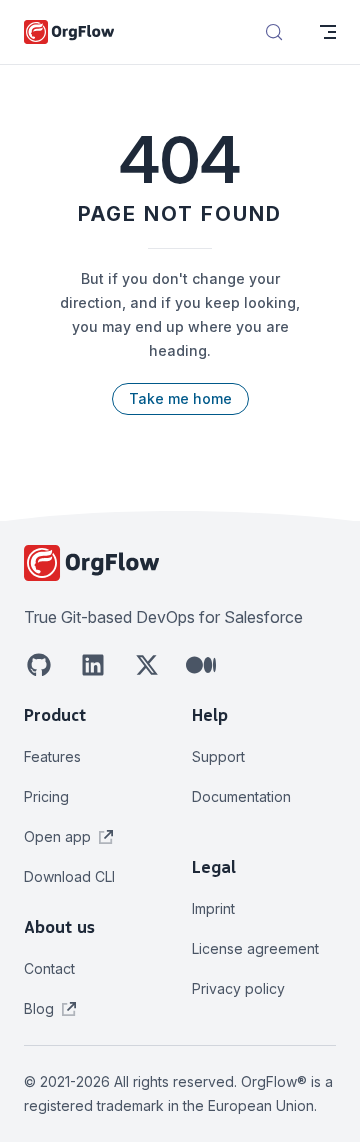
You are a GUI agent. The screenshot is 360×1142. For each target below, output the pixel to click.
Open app (59, 836)
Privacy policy (238, 988)
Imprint (213, 908)
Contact (49, 968)
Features (52, 756)
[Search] (274, 32)
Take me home (180, 398)
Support (218, 756)
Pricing (46, 796)
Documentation (241, 796)
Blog (41, 1008)
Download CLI (69, 876)
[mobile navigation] (328, 32)
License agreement (255, 948)
